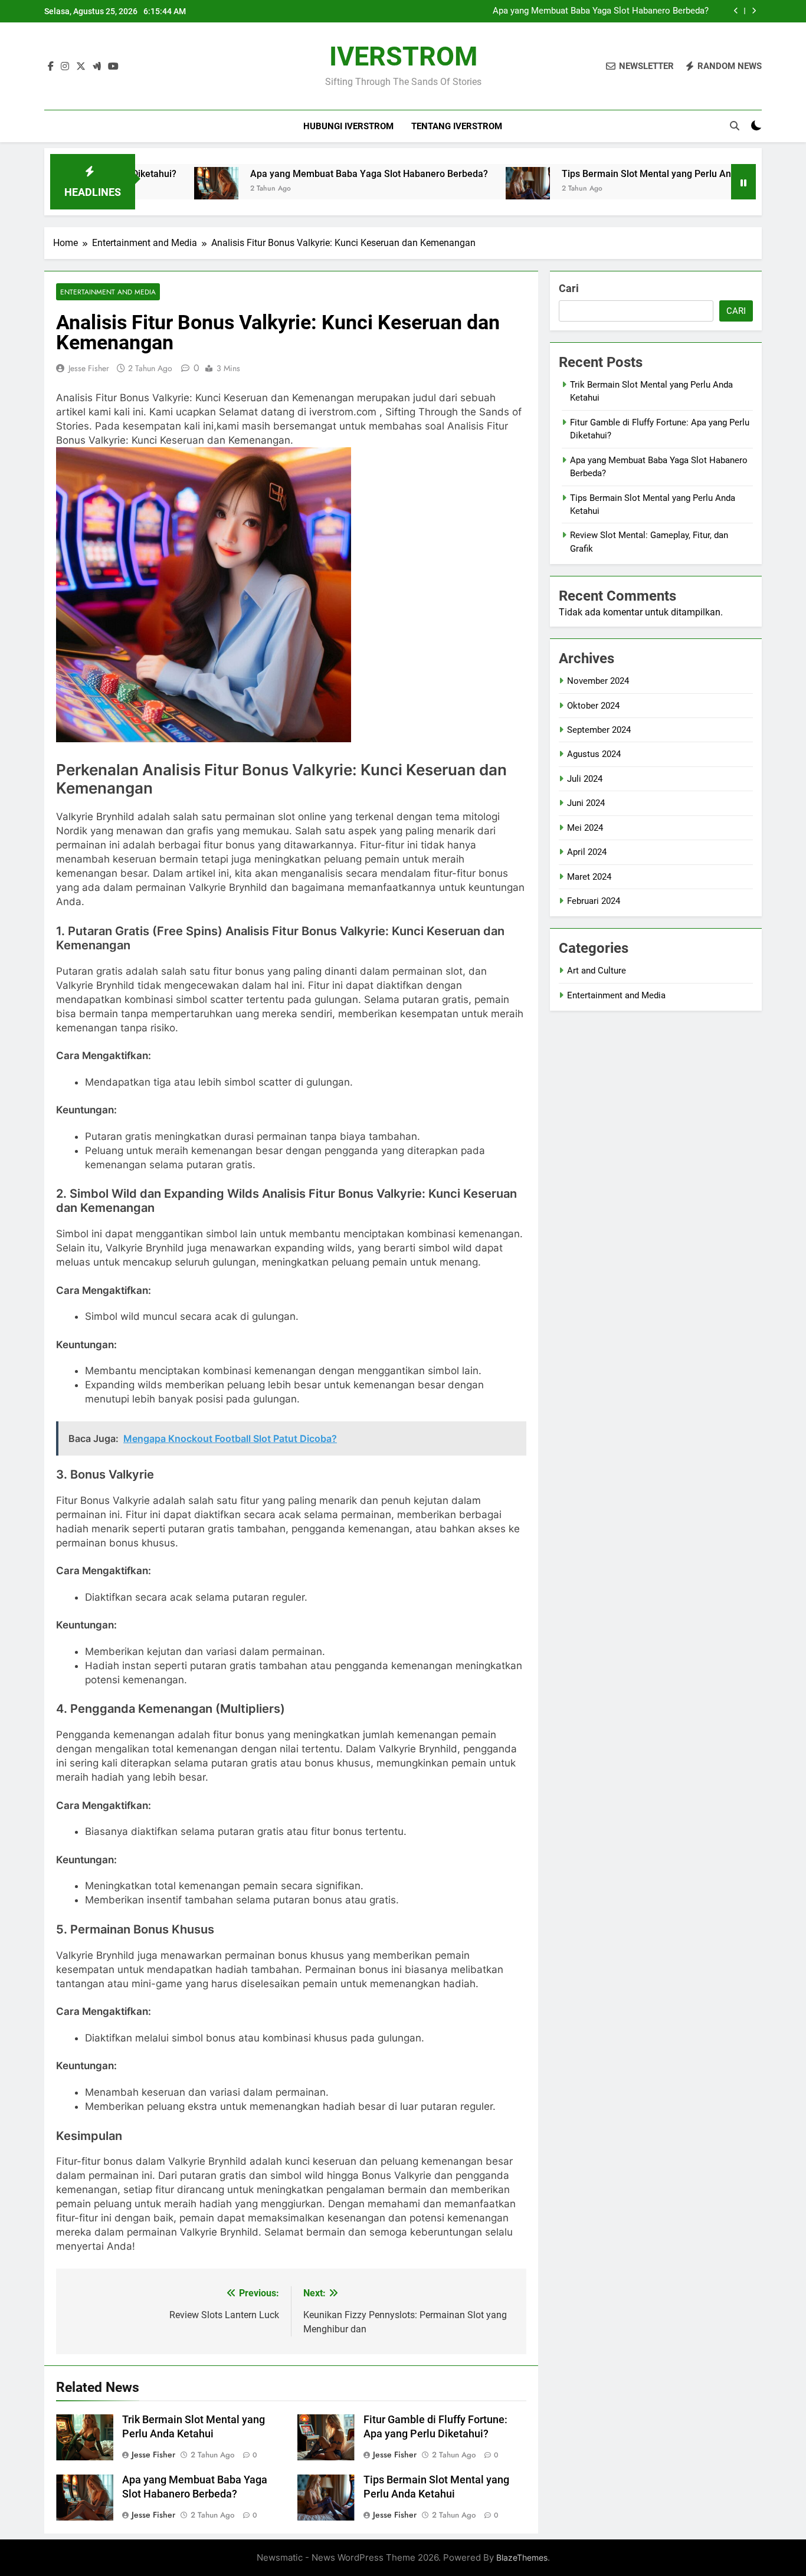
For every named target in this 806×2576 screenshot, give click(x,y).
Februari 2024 (594, 901)
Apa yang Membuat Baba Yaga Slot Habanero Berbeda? (601, 11)
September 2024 (599, 730)
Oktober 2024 (593, 706)
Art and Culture (597, 971)
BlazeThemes (522, 2557)
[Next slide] (754, 11)
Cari (569, 288)
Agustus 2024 (594, 754)
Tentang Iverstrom (457, 126)
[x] (81, 67)
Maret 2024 (589, 877)
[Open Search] (735, 126)
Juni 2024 (586, 803)
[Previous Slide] (736, 11)
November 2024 (598, 681)
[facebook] (51, 67)
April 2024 (587, 852)
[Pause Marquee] (743, 182)
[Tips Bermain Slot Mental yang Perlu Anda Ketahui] (459, 189)
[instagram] (65, 67)
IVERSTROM (403, 56)
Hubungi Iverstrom (348, 126)
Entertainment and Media (108, 292)
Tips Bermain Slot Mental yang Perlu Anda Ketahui (600, 174)
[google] (97, 67)
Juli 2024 (585, 779)
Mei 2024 (585, 828)
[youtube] (113, 67)
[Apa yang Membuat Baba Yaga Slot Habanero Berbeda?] (147, 189)
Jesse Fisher (89, 368)
